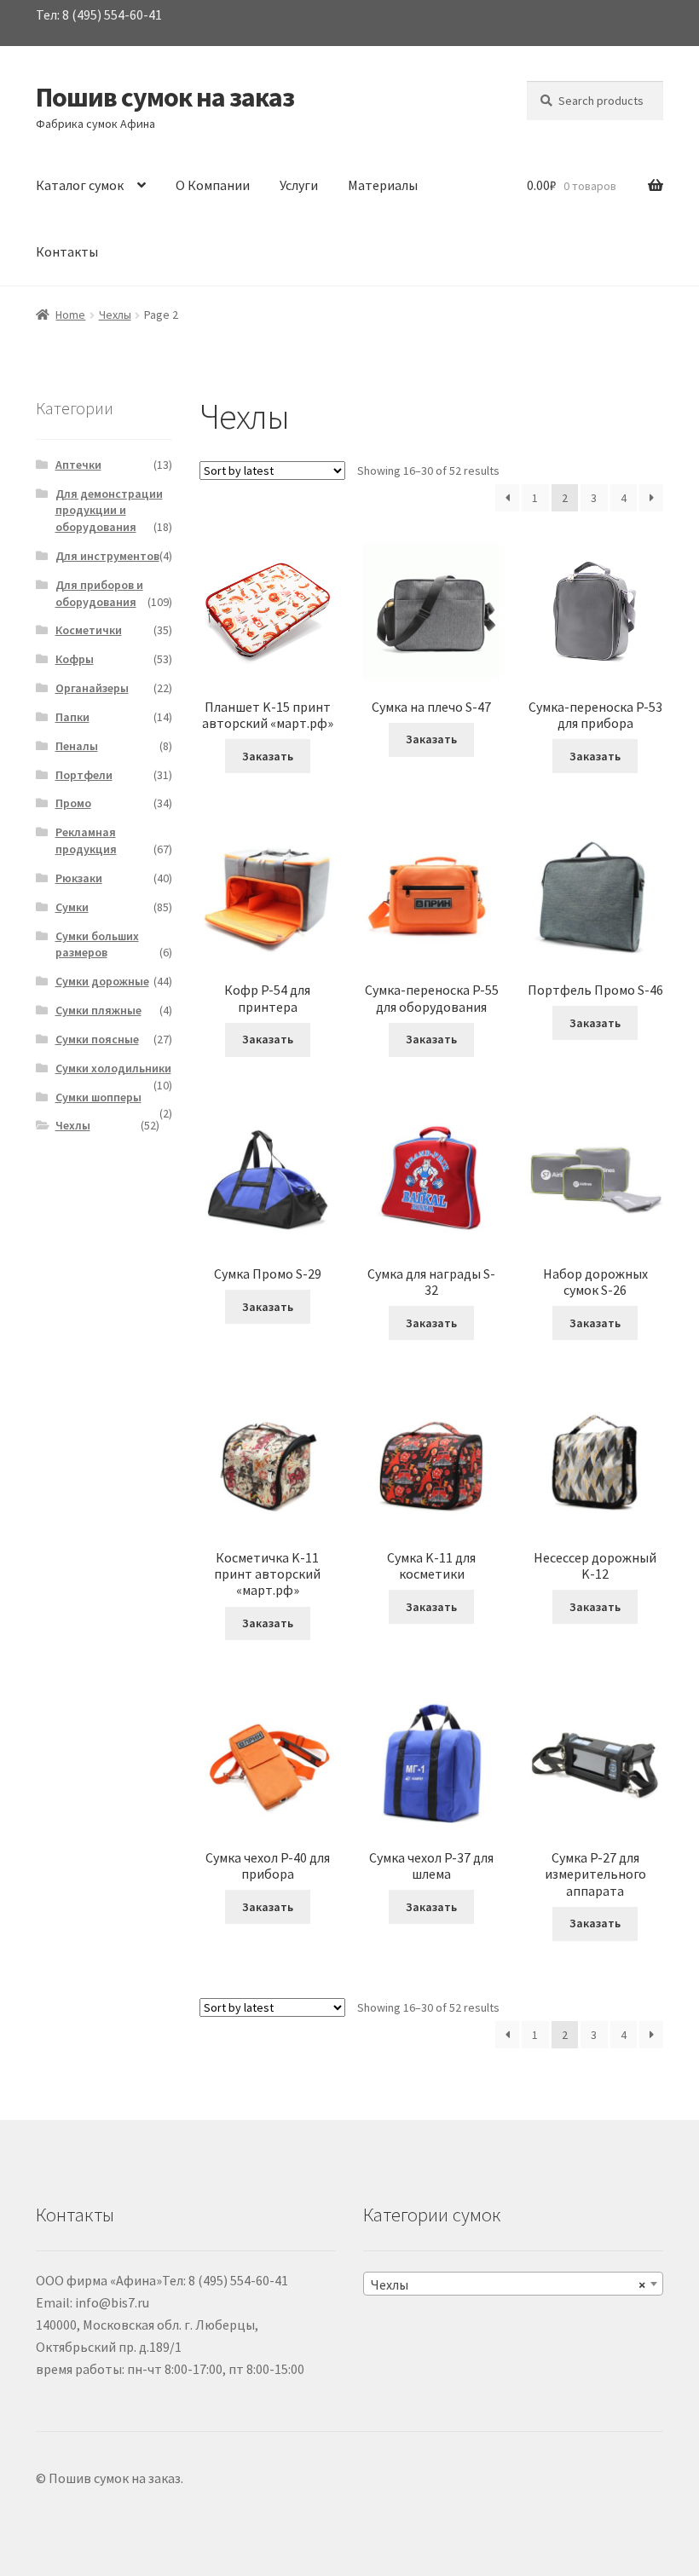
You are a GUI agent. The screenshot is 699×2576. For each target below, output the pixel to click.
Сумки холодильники (113, 1068)
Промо (73, 803)
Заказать (268, 756)
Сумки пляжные (98, 1010)
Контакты (67, 251)
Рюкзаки (79, 878)
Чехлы (115, 315)
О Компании (213, 185)
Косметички (89, 630)
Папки (72, 717)
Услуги (299, 185)
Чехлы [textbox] (508, 2284)
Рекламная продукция (86, 840)
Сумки (72, 907)
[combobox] (513, 2284)
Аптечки (78, 465)
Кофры (75, 659)
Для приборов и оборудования (99, 593)
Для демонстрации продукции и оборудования (109, 511)
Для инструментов (107, 556)
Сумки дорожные (102, 981)
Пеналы (77, 746)
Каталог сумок (80, 185)
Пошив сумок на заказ (165, 97)
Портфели (84, 775)
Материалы (383, 185)
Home (70, 315)
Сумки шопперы (98, 1097)
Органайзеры (92, 688)
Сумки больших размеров (97, 944)
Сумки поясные (97, 1039)
